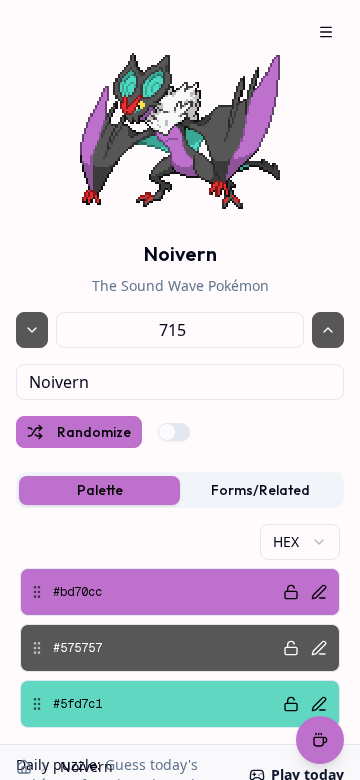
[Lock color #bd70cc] (291, 592)
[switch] (174, 432)
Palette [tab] (100, 490)
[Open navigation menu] (326, 32)
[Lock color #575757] (291, 648)
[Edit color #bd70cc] (319, 592)
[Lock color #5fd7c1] (291, 704)
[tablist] (180, 490)
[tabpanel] (180, 626)
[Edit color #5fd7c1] (319, 704)
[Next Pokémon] (328, 330)
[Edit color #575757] (319, 648)
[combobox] (180, 382)
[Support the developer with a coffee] (320, 742)
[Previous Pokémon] (32, 330)
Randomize (94, 432)
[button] (180, 592)
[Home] (24, 767)
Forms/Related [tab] (260, 490)
